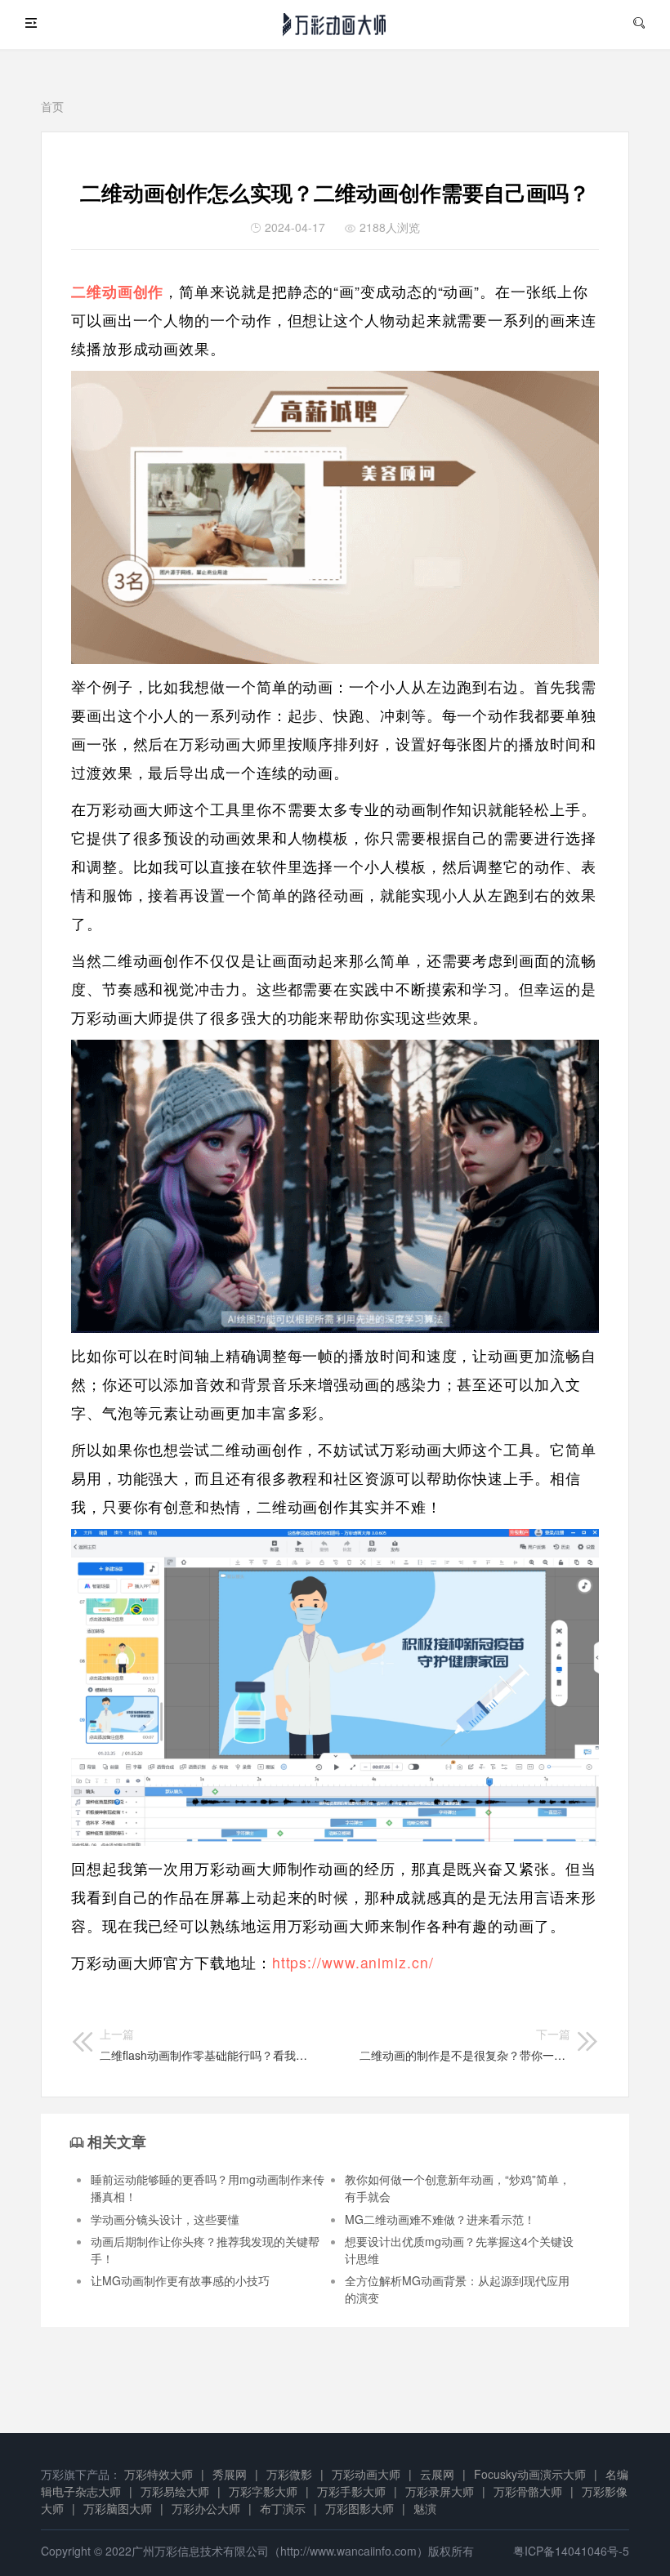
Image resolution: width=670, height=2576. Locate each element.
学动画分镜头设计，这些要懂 (165, 2219)
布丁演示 (283, 2508)
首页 (52, 106)
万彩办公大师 (206, 2508)
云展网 (437, 2474)
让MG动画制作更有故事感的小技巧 (180, 2280)
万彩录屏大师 (440, 2491)
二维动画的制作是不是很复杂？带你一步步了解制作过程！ (465, 2044)
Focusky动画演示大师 (530, 2474)
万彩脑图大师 (118, 2508)
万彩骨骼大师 (528, 2491)
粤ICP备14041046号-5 (571, 2551)
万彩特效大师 (159, 2474)
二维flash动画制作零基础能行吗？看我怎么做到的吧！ (205, 2044)
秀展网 (230, 2474)
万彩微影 (289, 2474)
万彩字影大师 (263, 2491)
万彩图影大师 (360, 2508)
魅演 (425, 2508)
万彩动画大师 (366, 2474)
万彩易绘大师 (175, 2491)
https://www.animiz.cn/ (353, 1962)
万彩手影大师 (351, 2491)
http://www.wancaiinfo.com (348, 2551)
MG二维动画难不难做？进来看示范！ (440, 2219)
